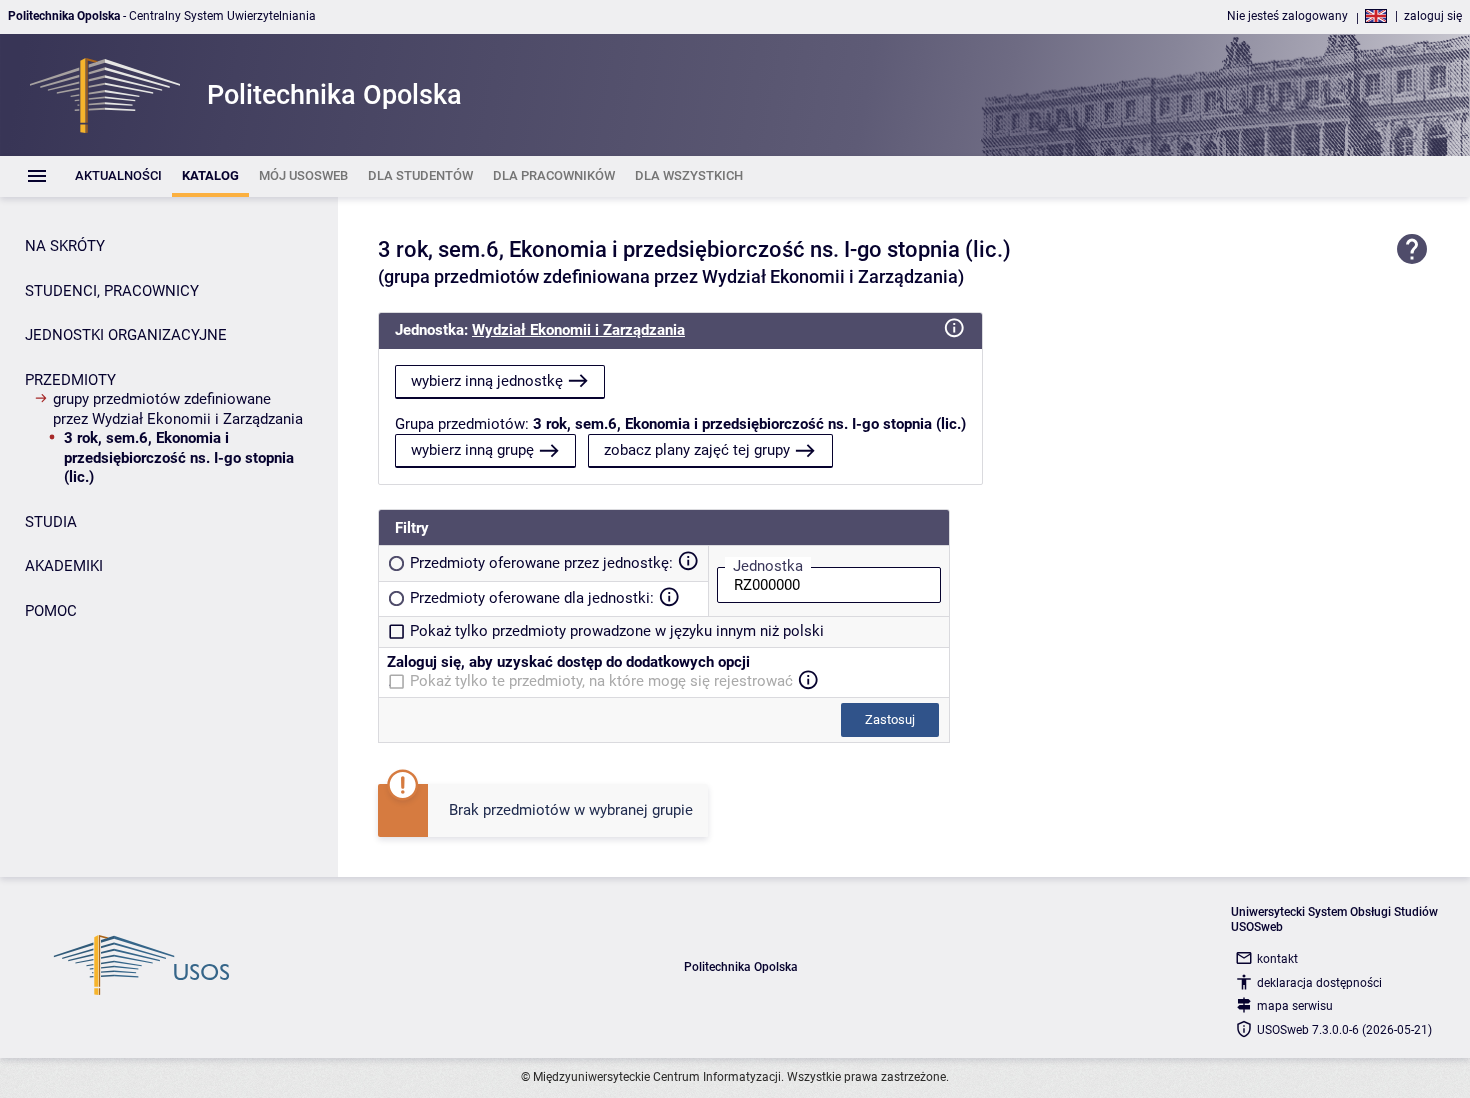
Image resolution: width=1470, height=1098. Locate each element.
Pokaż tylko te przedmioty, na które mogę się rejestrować (601, 681)
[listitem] (118, 176)
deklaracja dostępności (1319, 983)
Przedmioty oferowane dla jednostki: (532, 598)
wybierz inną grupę (472, 450)
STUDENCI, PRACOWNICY (112, 291)
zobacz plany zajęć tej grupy (697, 450)
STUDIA (51, 522)
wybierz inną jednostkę (487, 381)
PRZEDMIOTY (70, 380)
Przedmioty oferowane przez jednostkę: (541, 563)
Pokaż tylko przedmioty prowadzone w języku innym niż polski (617, 631)
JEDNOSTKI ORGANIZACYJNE (126, 335)
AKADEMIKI (64, 566)
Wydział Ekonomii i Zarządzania (578, 330)
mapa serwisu (1295, 1006)
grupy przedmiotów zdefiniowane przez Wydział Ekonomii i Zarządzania (178, 409)
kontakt (1277, 959)
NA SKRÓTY (65, 246)
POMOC (51, 611)
